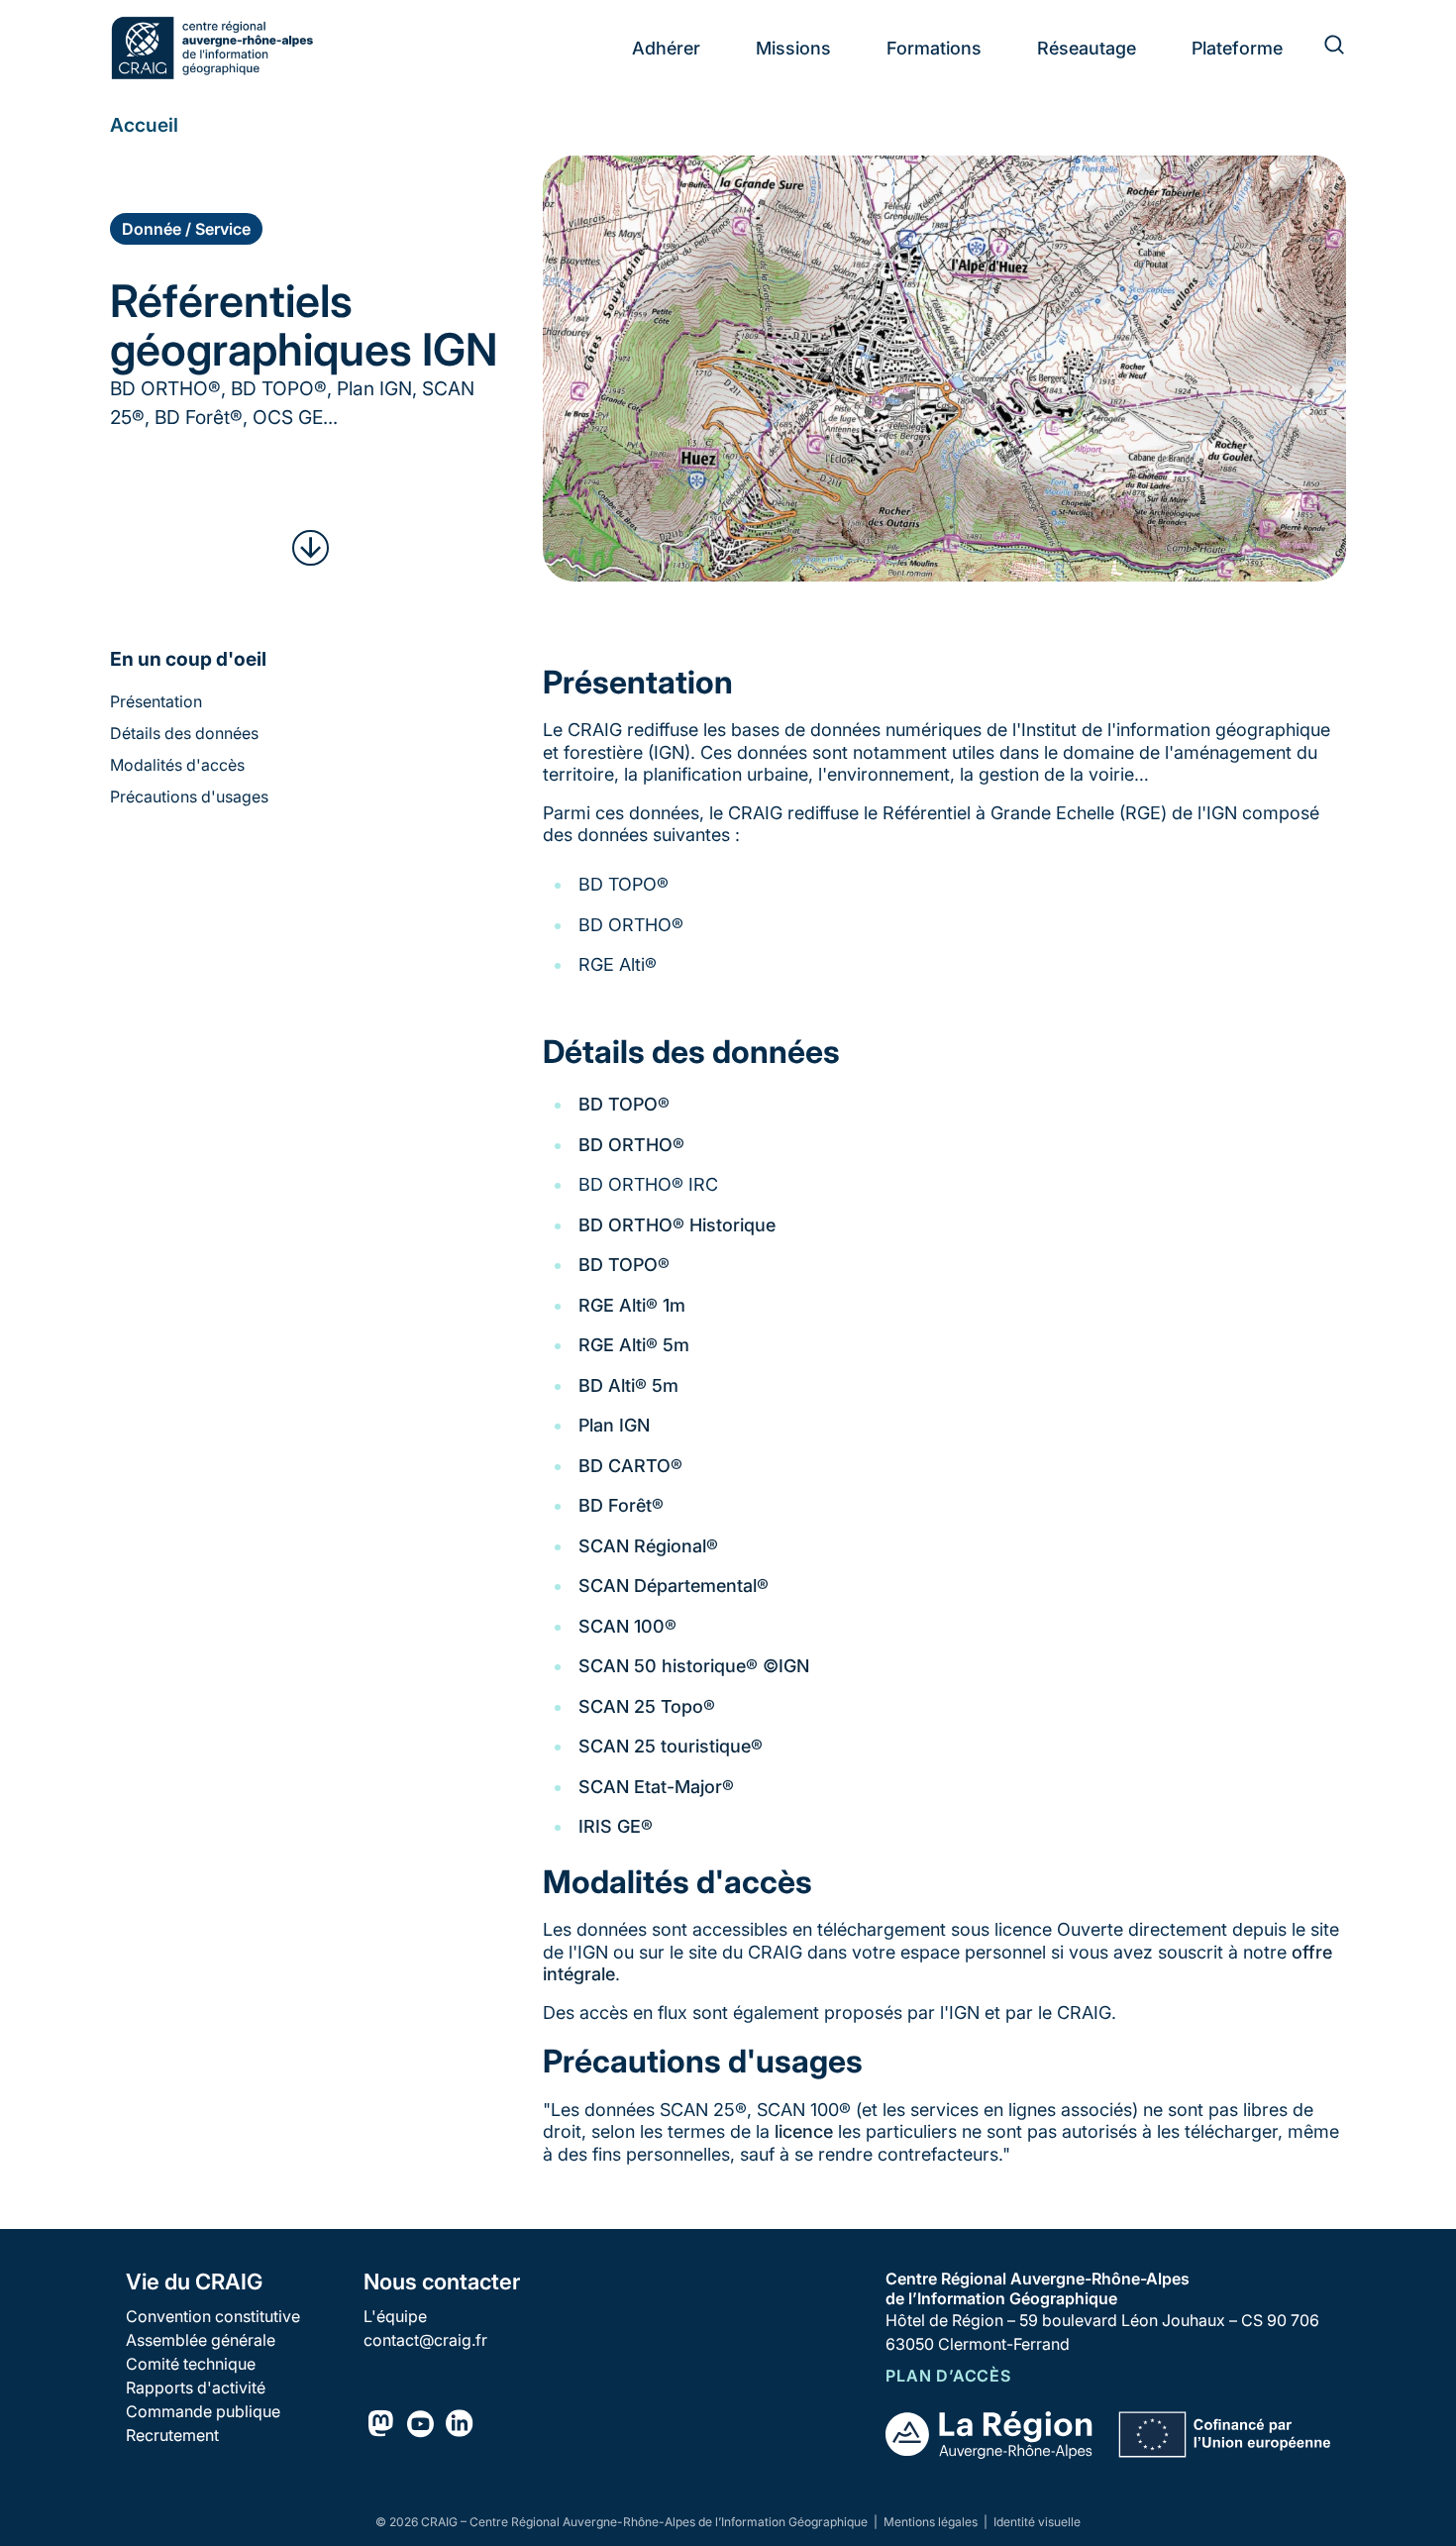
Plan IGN (614, 1425)
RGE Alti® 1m (632, 1305)
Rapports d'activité (196, 2387)
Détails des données (184, 733)
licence (804, 2131)
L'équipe (395, 2316)
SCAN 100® (627, 1626)
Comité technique (191, 2364)
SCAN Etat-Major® (656, 1787)
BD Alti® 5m (628, 1385)
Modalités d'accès (177, 765)
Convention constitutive (213, 2316)
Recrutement (172, 2435)
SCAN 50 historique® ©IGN (694, 1666)
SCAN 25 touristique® (671, 1746)
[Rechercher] (1322, 48)
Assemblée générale (201, 2340)
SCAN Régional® (648, 1546)
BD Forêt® (621, 1505)
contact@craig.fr (425, 2340)
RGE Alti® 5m (634, 1345)
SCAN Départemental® (674, 1586)
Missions (793, 48)
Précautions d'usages (189, 796)
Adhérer (666, 48)
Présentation (156, 701)
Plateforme (1237, 48)
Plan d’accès (948, 2376)
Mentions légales (932, 2522)
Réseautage (1087, 48)
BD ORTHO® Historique (677, 1225)
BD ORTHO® (631, 1145)
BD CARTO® (630, 1466)
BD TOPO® (624, 1104)
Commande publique (203, 2411)
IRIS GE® (616, 1826)
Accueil (144, 125)
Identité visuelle (1037, 2522)
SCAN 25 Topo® (647, 1706)
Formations (934, 48)
